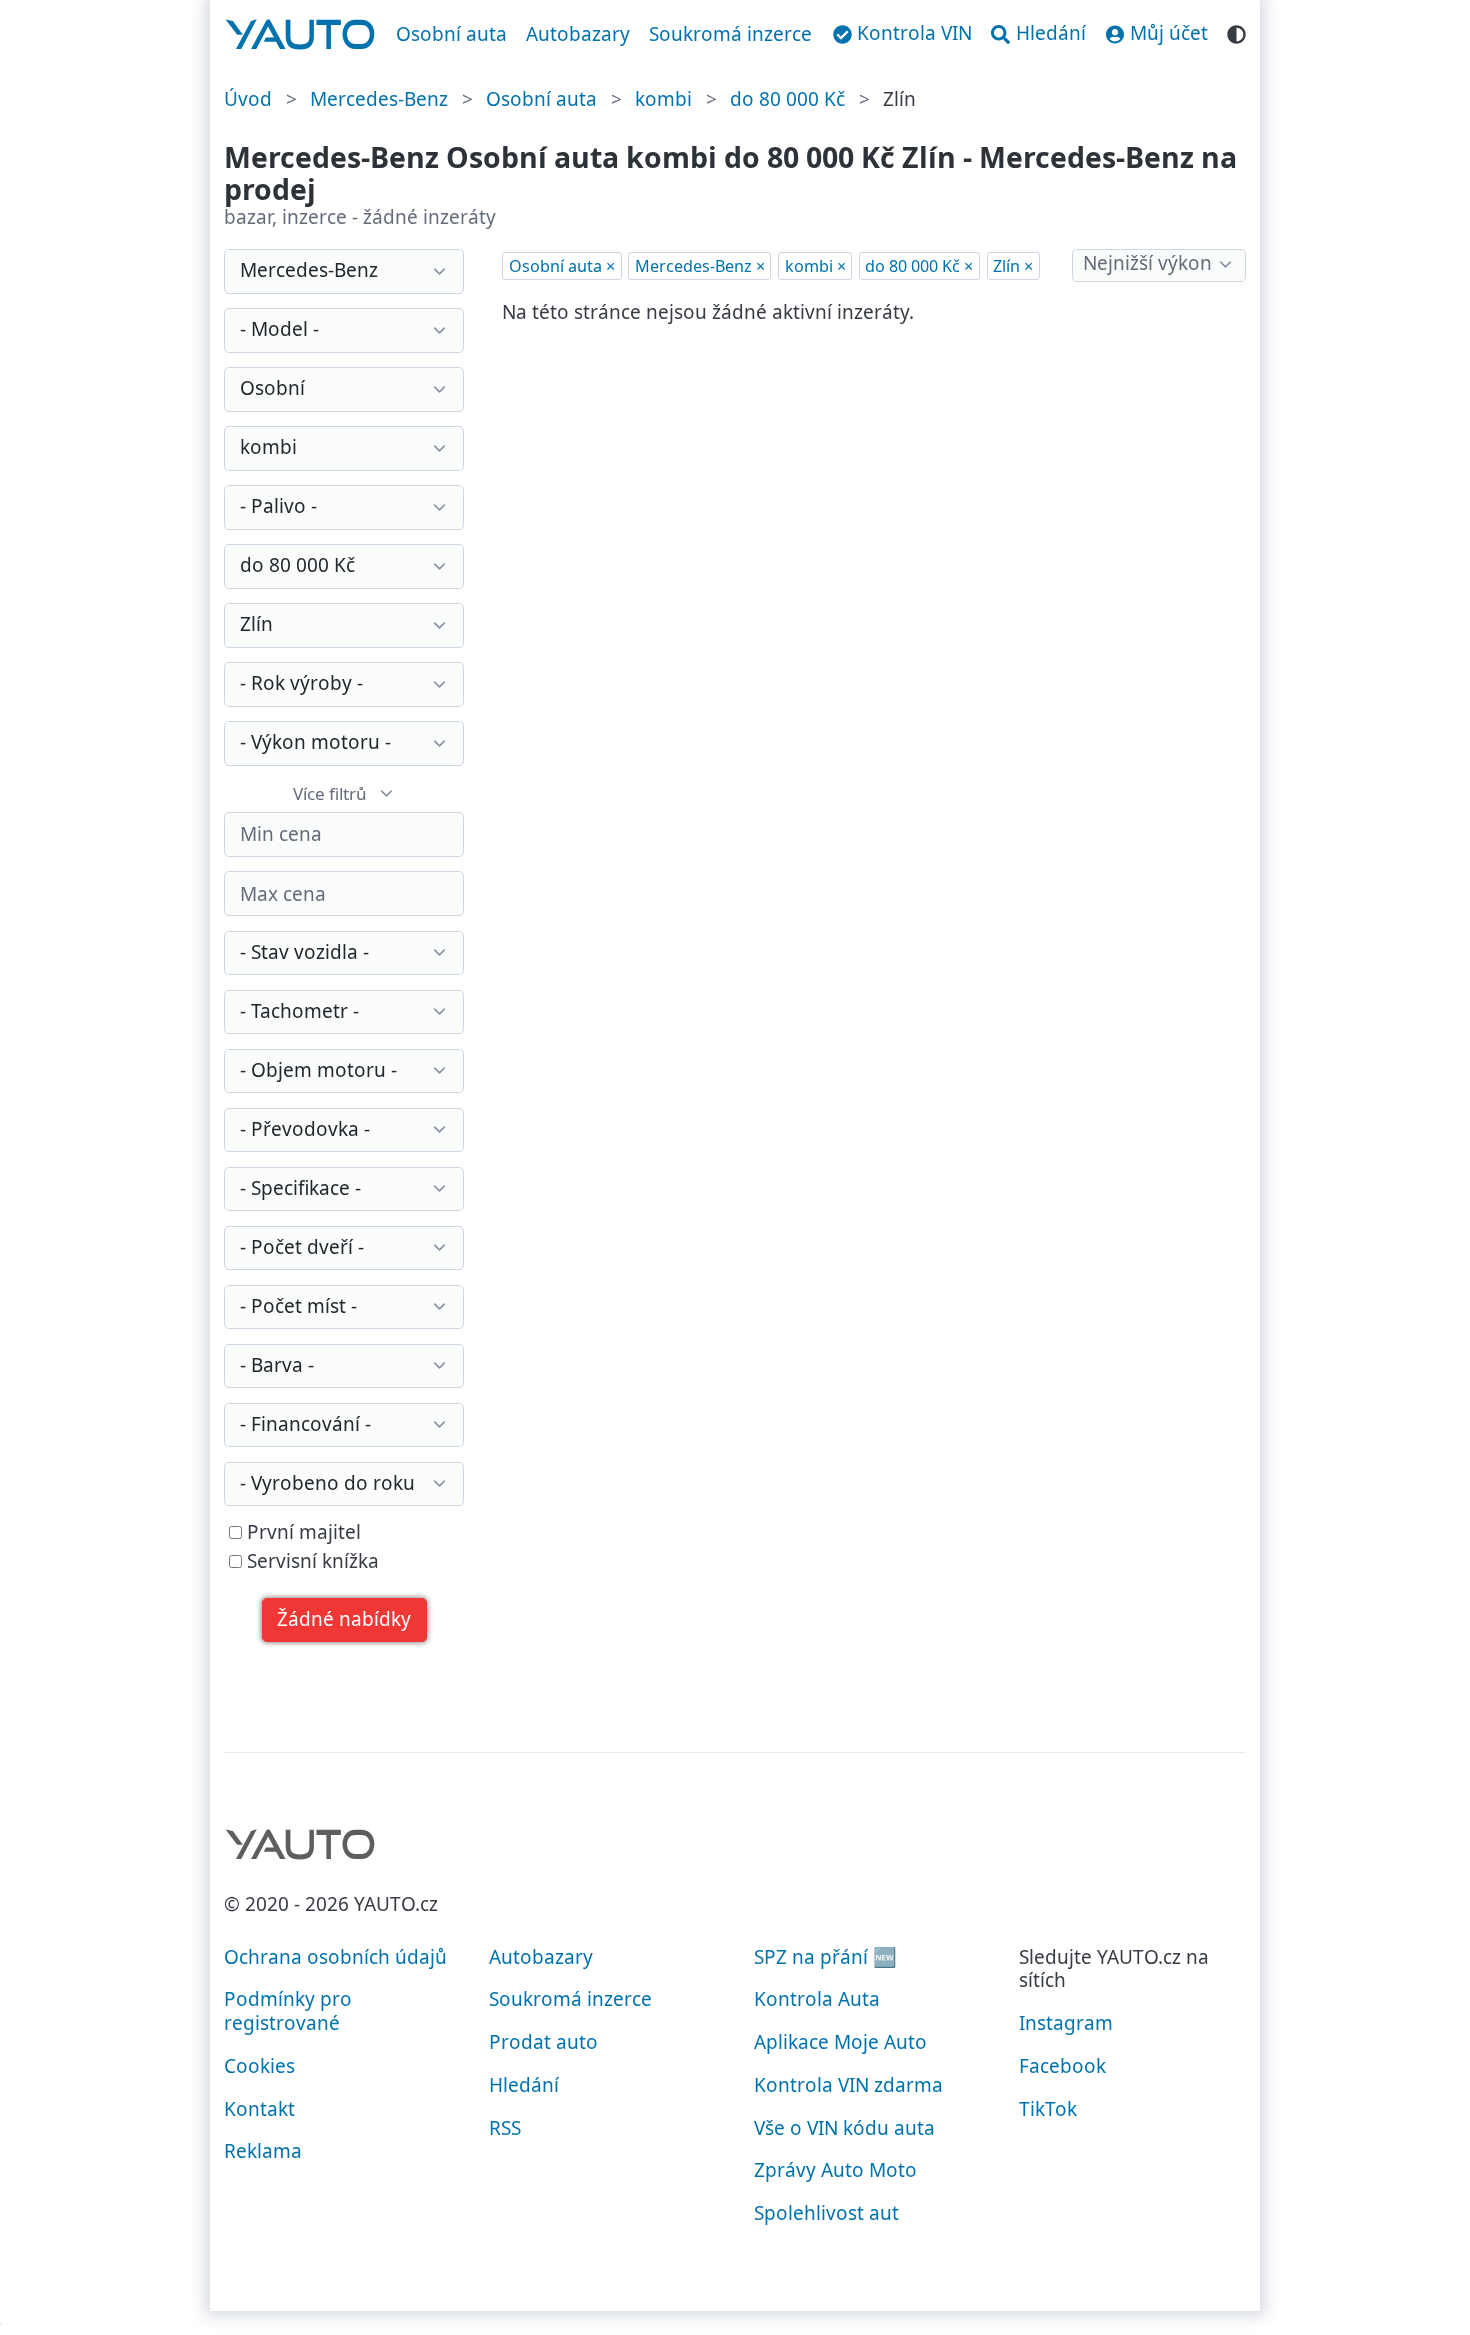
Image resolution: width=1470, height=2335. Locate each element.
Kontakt (259, 2109)
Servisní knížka (310, 1562)
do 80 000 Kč (787, 99)
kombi (663, 99)
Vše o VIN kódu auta (844, 2128)
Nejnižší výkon (1147, 263)
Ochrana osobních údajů (335, 1957)
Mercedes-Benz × (700, 266)
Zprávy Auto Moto (835, 2170)
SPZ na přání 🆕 (825, 1957)
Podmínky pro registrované (288, 2011)
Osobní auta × (562, 266)
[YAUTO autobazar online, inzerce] (300, 35)
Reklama (263, 2151)
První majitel (301, 1533)
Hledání (524, 2085)
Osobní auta (451, 34)
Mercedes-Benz (379, 99)
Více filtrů (330, 793)
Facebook (1062, 2066)
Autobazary (578, 34)
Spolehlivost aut (826, 2213)
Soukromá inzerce (730, 34)
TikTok (1048, 2109)
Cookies (259, 2066)
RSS (505, 2128)
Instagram (1066, 2023)
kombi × (815, 266)
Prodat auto (543, 2042)
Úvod (248, 99)
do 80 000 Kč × (919, 266)
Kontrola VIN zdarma (848, 2085)
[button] (344, 1620)
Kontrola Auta (817, 1999)
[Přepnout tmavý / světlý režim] (1236, 31)
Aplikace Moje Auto (840, 2042)
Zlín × (1013, 266)
